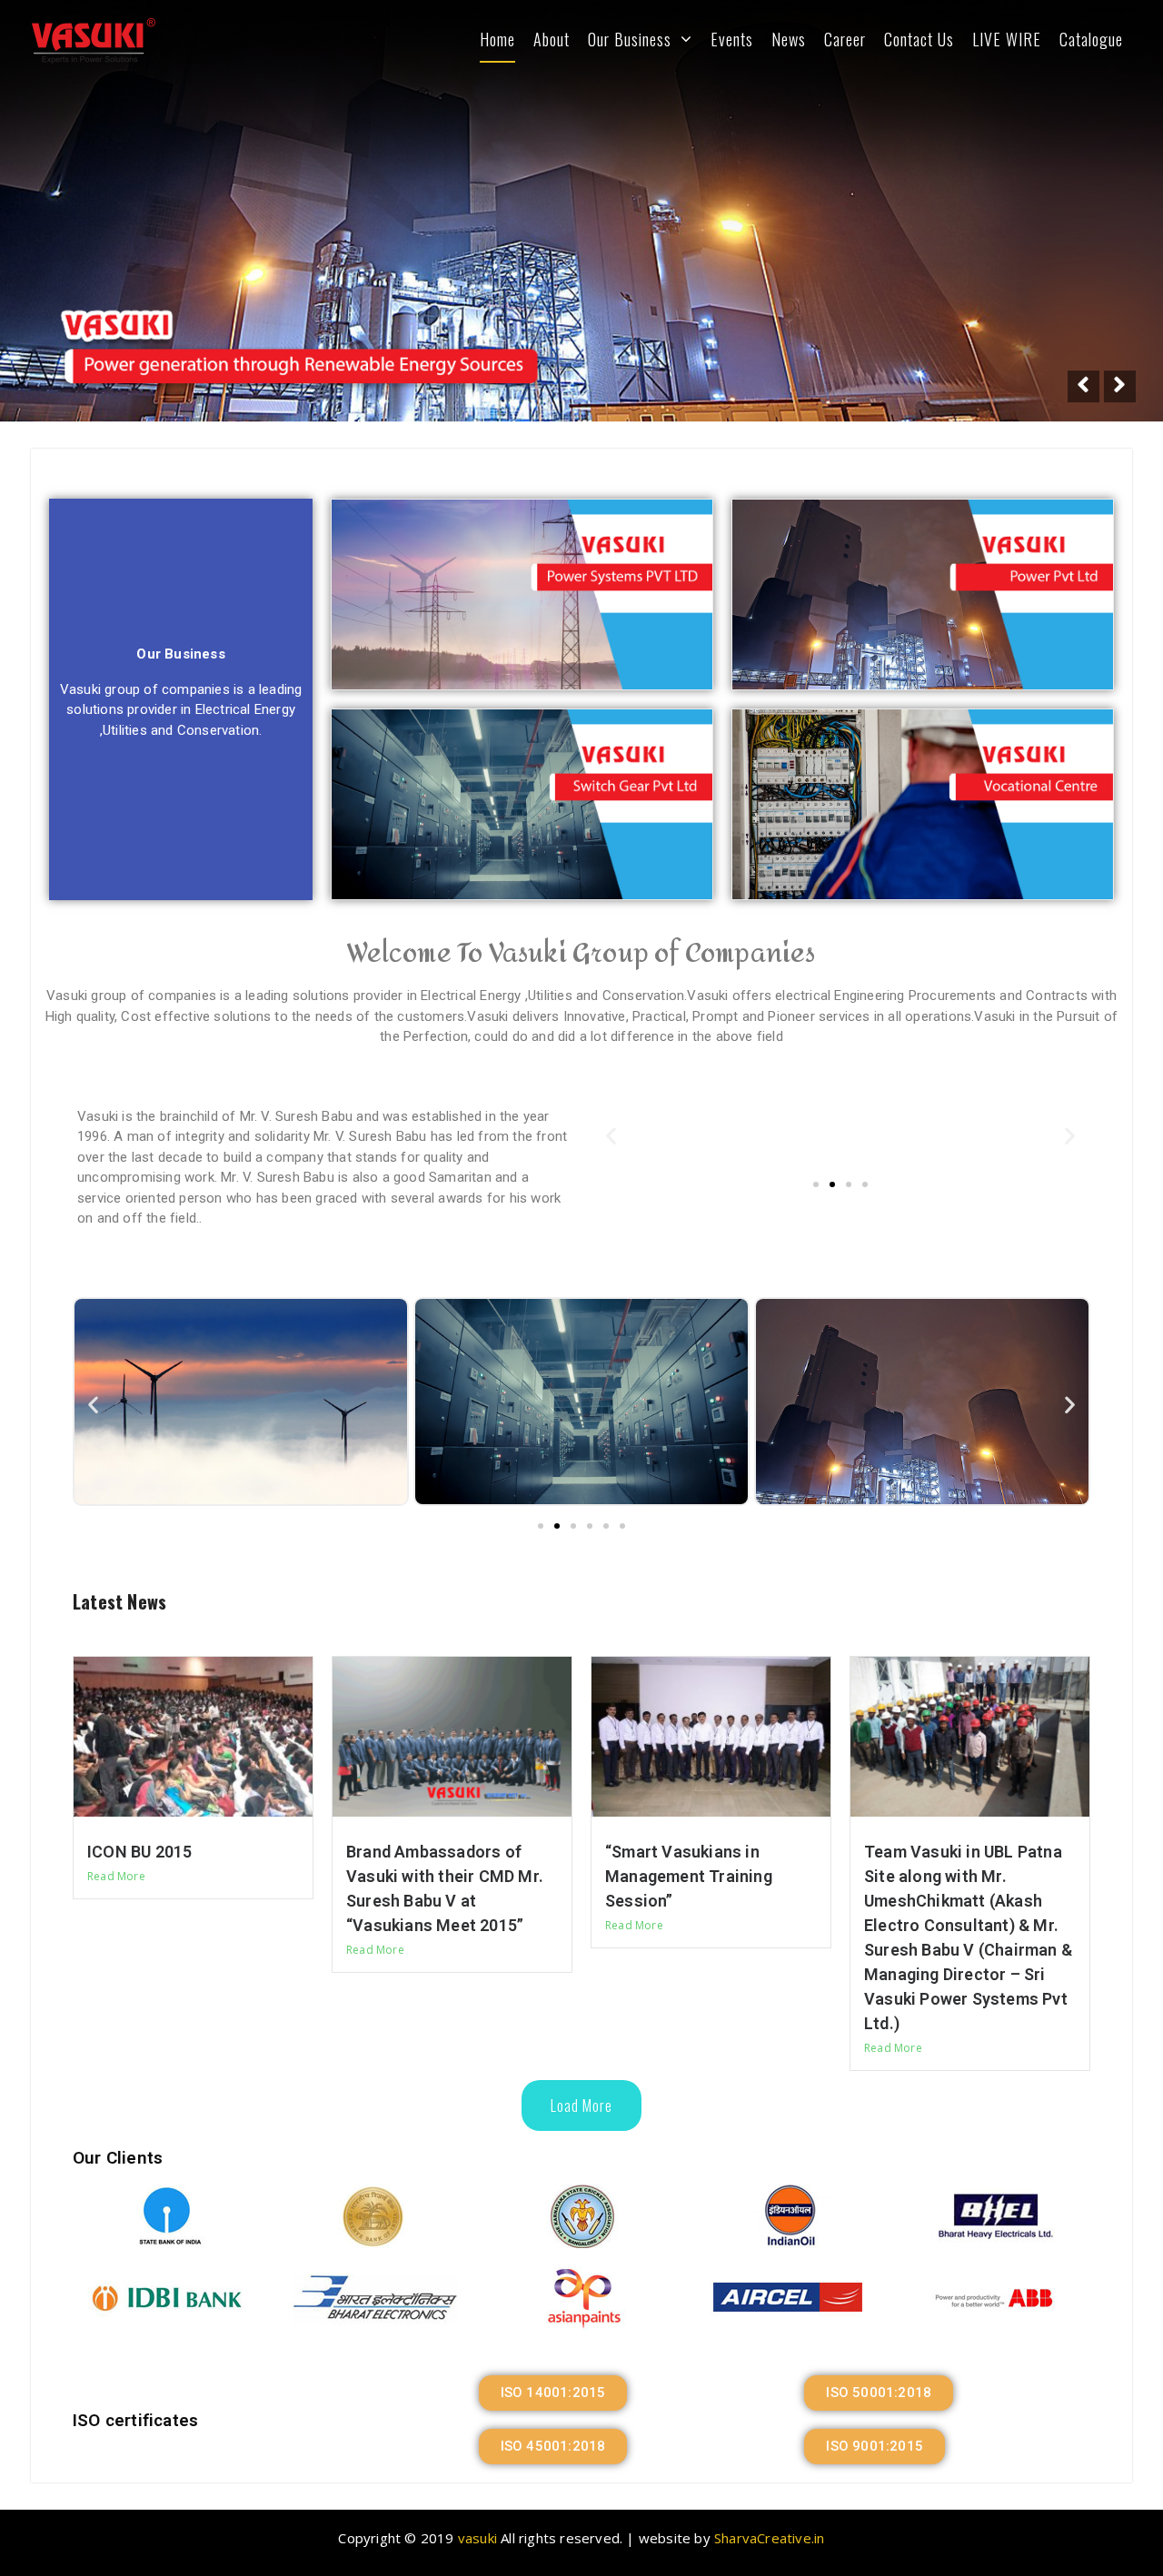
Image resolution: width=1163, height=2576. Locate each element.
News (789, 39)
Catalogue (1091, 39)
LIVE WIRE (1007, 39)
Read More (116, 1876)
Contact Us (919, 39)
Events (732, 39)
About (552, 39)
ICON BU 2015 (139, 1852)
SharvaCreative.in (769, 2538)
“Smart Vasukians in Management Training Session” (689, 1876)
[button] (816, 1184)
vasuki (477, 2538)
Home (497, 39)
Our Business (630, 39)
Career (845, 39)
